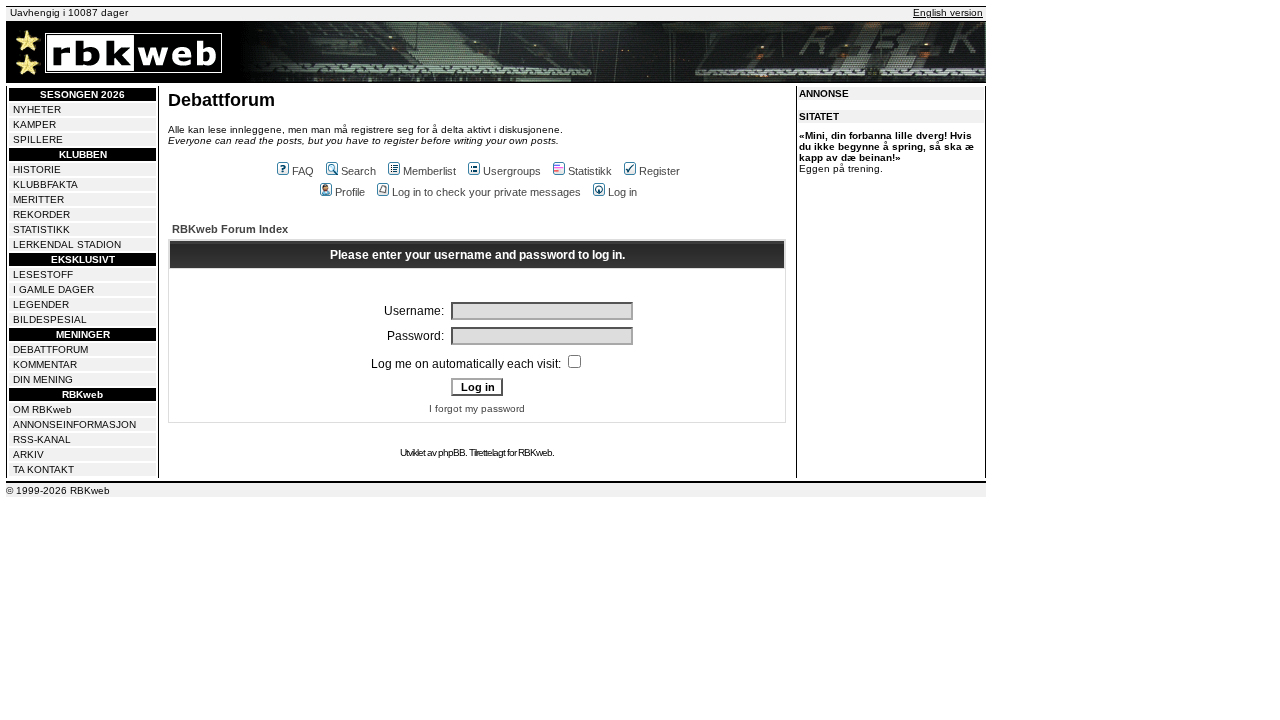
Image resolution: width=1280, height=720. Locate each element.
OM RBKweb (42, 409)
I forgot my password (477, 408)
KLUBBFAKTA (45, 184)
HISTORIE (37, 169)
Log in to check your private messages (486, 192)
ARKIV (28, 454)
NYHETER (37, 109)
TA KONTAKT (43, 469)
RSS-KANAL (42, 439)
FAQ (303, 171)
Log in (622, 192)
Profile (350, 192)
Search (358, 171)
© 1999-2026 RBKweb (58, 490)
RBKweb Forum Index (230, 229)
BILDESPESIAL (50, 319)
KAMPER (34, 124)
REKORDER (41, 214)
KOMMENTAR (45, 364)
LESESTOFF (43, 274)
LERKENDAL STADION (67, 244)
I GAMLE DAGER (53, 289)
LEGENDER (41, 304)
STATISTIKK (41, 229)
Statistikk (590, 171)
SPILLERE (38, 139)
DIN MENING (43, 379)
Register (659, 171)
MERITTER (38, 199)
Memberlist (429, 171)
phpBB (451, 452)
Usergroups (512, 171)
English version (948, 12)
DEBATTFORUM (50, 349)
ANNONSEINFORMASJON (74, 424)
